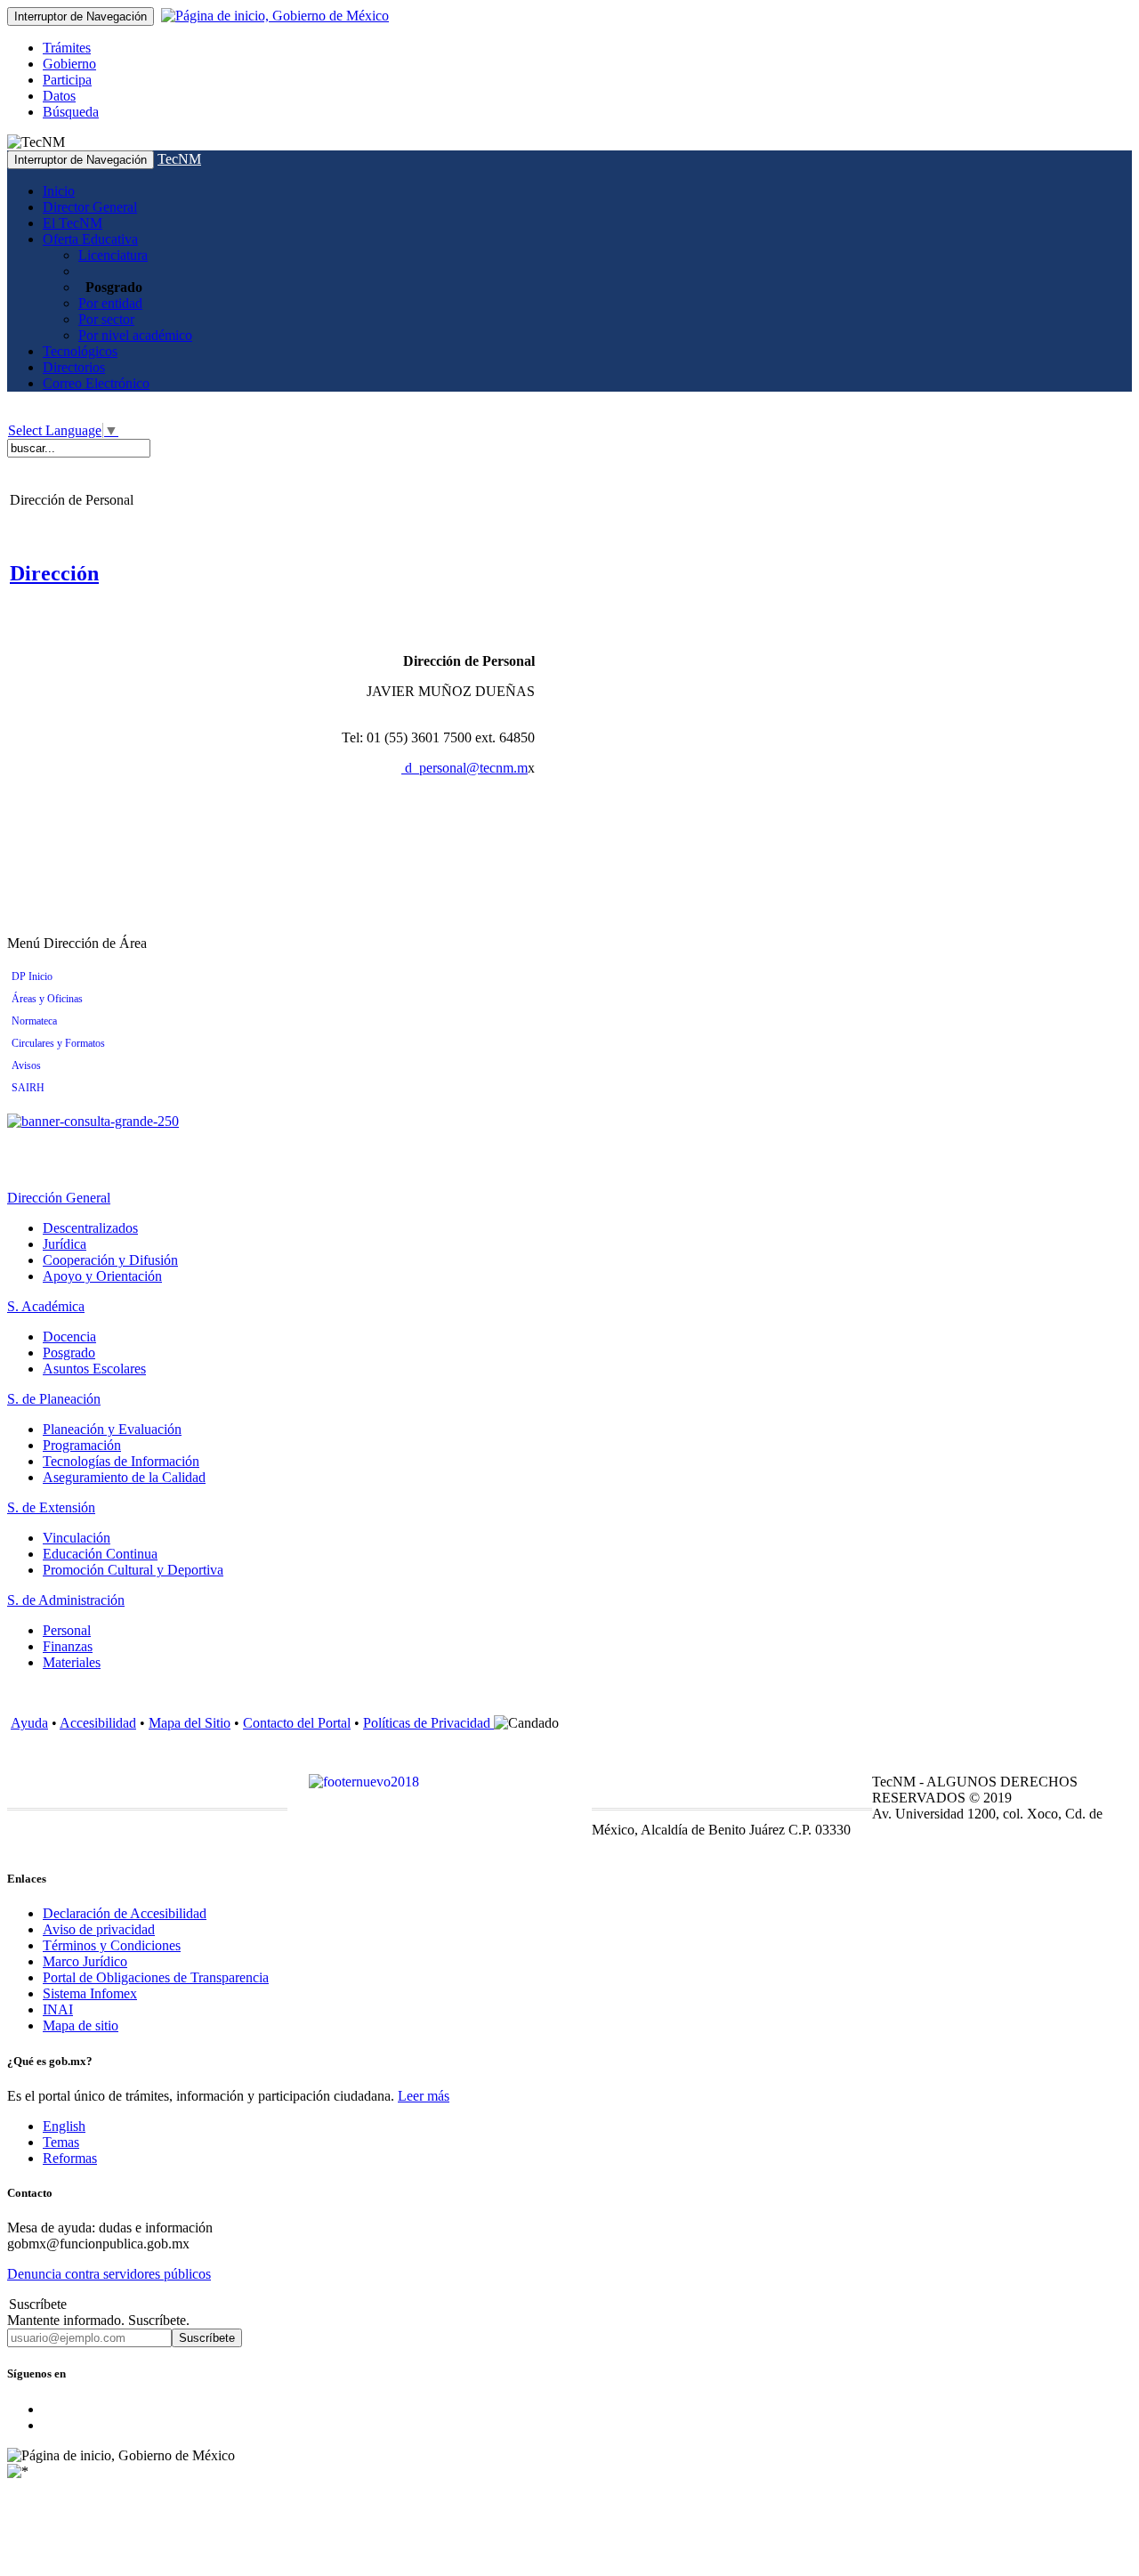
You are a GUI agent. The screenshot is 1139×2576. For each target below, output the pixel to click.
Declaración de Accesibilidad (125, 1913)
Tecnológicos (80, 351)
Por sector (106, 319)
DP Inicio (32, 976)
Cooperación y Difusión (110, 1260)
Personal (67, 1630)
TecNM (179, 159)
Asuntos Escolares (94, 1369)
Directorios (74, 367)
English (64, 2126)
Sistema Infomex (90, 1993)
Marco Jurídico (85, 1961)
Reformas (70, 2158)
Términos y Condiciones (112, 1945)
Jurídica (65, 1244)
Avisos (26, 1065)
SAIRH (28, 1088)
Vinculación (77, 1538)
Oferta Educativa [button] (90, 239)
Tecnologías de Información (121, 1461)
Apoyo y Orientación (102, 1276)
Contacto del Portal (297, 1723)
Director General (90, 207)
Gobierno (69, 64)
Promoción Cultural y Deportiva (133, 1570)
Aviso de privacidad (99, 1929)
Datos (59, 96)
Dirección (54, 573)
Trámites (67, 48)
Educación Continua (100, 1554)
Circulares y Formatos (58, 1043)
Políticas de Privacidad (428, 1723)
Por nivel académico (135, 335)
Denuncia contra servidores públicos (109, 2274)
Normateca (34, 1021)
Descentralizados (90, 1228)
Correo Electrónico (96, 383)
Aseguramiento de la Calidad (124, 1477)
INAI (58, 2009)
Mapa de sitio (81, 2025)
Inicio (59, 191)
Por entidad (110, 303)
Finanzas (68, 1646)
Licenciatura (113, 255)
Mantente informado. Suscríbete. (98, 2320)
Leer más (424, 2096)
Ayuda (29, 1723)
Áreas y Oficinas (47, 999)
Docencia (69, 1337)
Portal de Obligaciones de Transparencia (156, 1977)
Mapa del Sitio (190, 1723)
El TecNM (73, 223)
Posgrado (69, 1353)
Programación (82, 1445)
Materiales (72, 1662)
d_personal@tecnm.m (466, 768)
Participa (67, 80)
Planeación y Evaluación (112, 1429)
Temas (61, 2142)
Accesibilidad (98, 1723)
